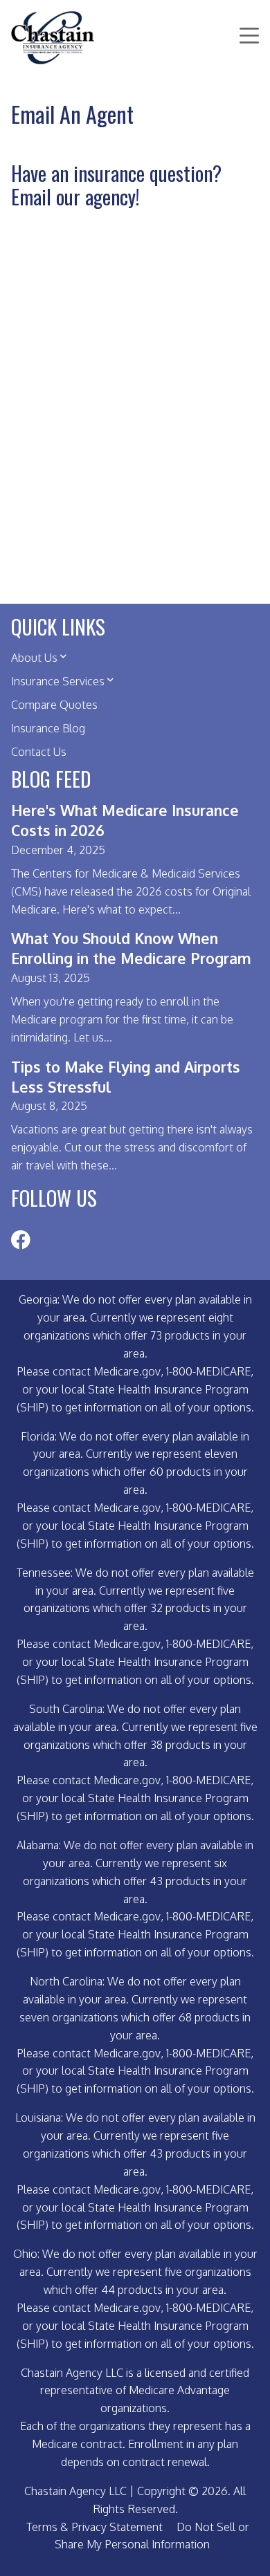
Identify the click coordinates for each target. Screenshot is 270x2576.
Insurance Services (58, 681)
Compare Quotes (54, 705)
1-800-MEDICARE (208, 1371)
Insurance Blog (48, 728)
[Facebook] (20, 1242)
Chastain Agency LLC (75, 2491)
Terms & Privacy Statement (94, 2527)
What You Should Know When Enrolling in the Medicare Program (131, 948)
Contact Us (39, 752)
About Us (34, 658)
